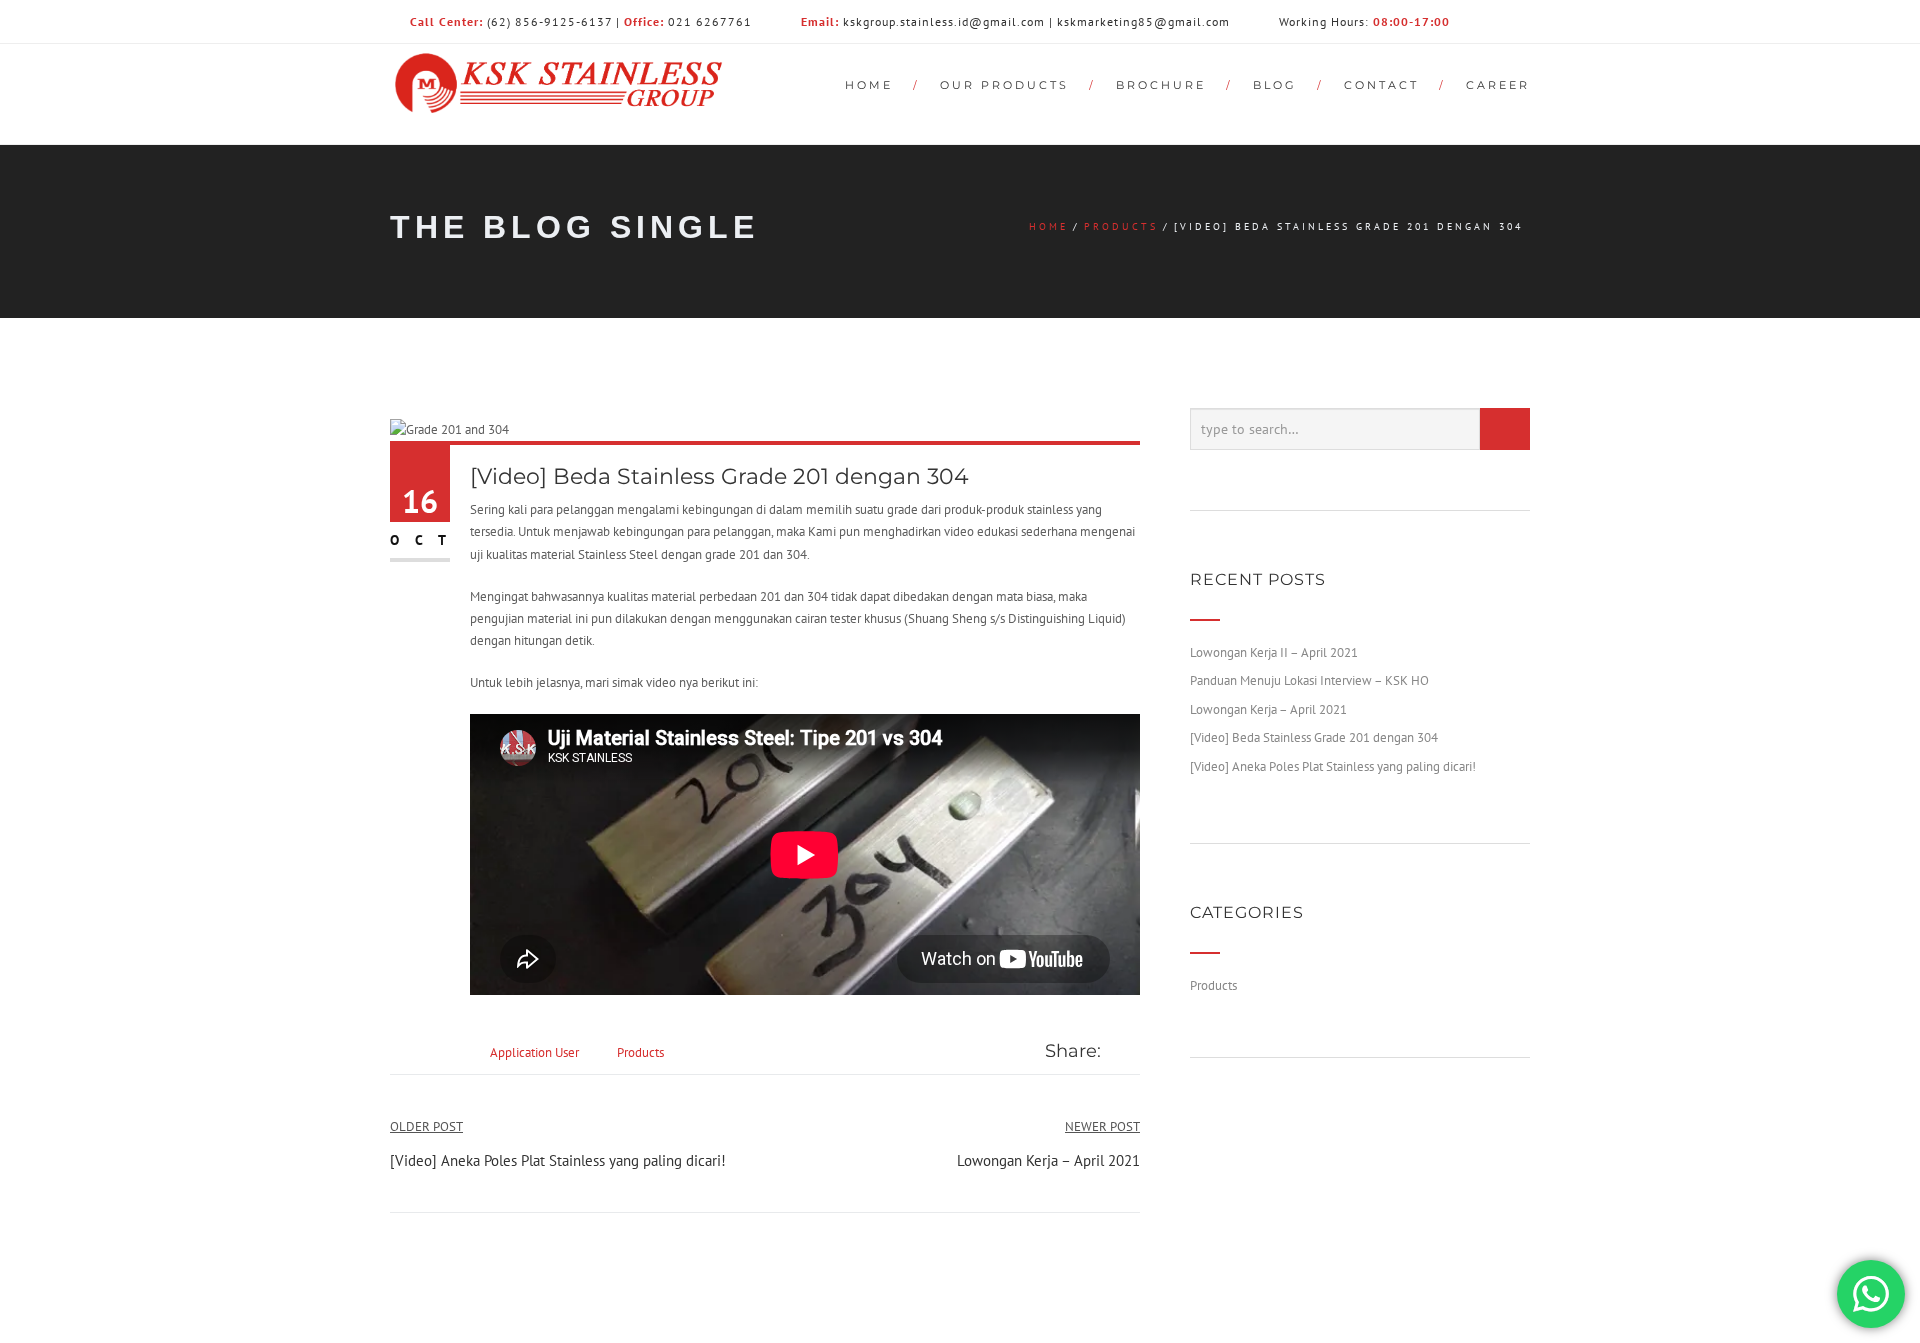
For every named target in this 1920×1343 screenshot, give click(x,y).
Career (1498, 85)
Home (869, 85)
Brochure (1161, 85)
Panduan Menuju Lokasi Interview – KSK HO (1309, 680)
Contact (1381, 85)
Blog (1275, 85)
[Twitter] (1134, 1053)
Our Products (1004, 85)
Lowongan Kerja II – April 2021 (1274, 652)
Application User (534, 1052)
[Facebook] (1113, 1053)
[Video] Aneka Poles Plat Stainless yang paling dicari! (1333, 766)
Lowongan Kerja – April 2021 (1268, 709)
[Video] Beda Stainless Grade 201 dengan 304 (1314, 737)
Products (1121, 226)
